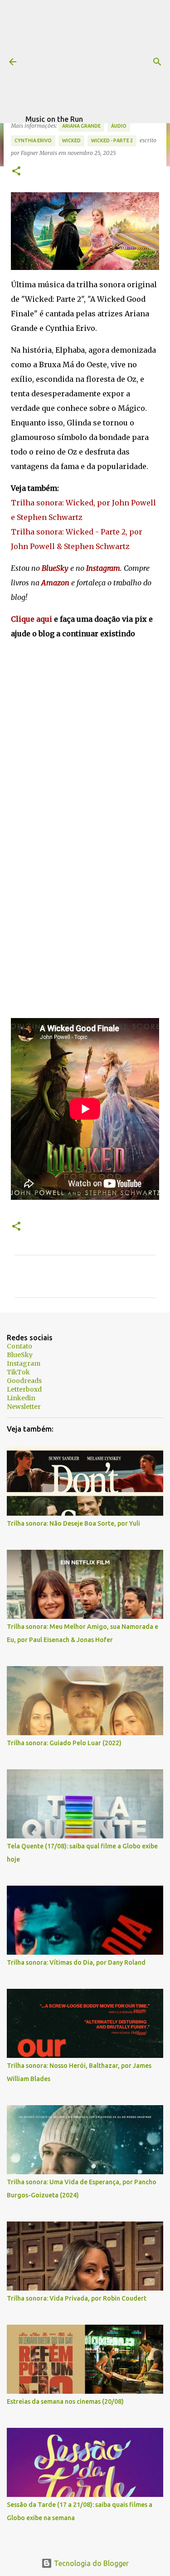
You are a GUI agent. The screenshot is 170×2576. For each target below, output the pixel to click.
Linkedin (21, 1398)
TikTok (18, 1372)
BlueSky (20, 1355)
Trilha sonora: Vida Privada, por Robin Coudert (77, 2298)
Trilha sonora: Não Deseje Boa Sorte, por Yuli (73, 1523)
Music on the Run (54, 119)
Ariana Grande (81, 126)
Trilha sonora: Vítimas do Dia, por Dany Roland (76, 1962)
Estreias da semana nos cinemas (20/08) (65, 2401)
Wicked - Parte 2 (112, 140)
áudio (119, 126)
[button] (16, 172)
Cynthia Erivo (33, 140)
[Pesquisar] (157, 62)
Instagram (24, 1363)
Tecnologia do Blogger (90, 2563)
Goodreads (24, 1381)
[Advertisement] (98, 57)
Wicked (71, 140)
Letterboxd (24, 1389)
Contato (19, 1346)
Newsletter (24, 1407)
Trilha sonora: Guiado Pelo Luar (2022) (64, 1743)
